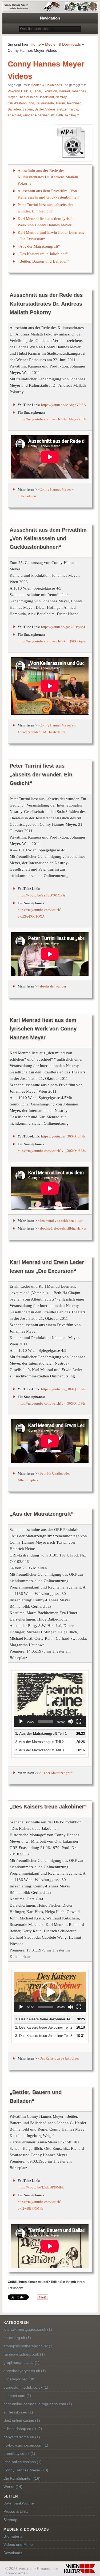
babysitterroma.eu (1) (22, 2437)
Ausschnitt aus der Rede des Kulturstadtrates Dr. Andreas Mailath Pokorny (48, 177)
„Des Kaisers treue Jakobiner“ (43, 254)
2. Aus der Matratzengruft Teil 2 (39, 1742)
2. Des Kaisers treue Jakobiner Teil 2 (44, 2027)
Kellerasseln (45, 103)
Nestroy (61, 97)
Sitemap (10, 2520)
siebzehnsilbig (68, 109)
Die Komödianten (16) (22, 2478)
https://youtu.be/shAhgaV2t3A (63, 405)
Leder (37, 91)
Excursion (50, 91)
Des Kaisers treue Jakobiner (59, 2058)
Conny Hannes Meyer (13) (26, 2470)
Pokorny (14, 91)
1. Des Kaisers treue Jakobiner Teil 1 (45, 2019)
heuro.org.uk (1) (17, 2338)
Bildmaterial (13, 2536)
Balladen (14, 109)
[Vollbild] (79, 1721)
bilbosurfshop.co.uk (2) (23, 2429)
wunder (28, 115)
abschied (14, 115)
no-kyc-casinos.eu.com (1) (26, 2445)
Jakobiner (73, 103)
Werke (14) (13, 2487)
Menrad (64, 91)
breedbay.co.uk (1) (19, 2453)
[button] (50, 1700)
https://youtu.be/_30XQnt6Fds (63, 1136)
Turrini (60, 103)
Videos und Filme (18, 2545)
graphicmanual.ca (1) (21, 2362)
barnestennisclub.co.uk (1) (26, 2387)
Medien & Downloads (63, 44)
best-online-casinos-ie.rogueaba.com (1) (38, 2404)
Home (36, 44)
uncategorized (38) (19, 2379)
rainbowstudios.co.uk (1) (24, 2354)
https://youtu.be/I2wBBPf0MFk (41, 2187)
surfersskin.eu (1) (18, 2412)
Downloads (13, 2553)
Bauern (28, 109)
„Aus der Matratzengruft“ (39, 246)
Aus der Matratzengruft (56, 1773)
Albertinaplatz (45, 115)
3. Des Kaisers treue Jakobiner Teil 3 (44, 2036)
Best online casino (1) (22, 2420)
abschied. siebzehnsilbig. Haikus (63, 1228)
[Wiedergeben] (21, 1721)
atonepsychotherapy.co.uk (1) (29, 2346)
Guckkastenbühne (21, 103)
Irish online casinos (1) (23, 2462)
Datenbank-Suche (19, 2503)
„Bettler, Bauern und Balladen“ (43, 261)
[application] (50, 1700)
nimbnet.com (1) (17, 2396)
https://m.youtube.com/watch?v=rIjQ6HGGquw (52, 641)
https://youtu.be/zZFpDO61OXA (41, 895)
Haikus (26, 91)
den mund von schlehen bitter (61, 1221)
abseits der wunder (53, 986)
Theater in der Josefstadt (36, 97)
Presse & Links (16, 2511)
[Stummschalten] (70, 1721)
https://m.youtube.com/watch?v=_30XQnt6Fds (52, 1151)
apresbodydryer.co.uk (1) (25, 2371)
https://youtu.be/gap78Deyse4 (63, 627)
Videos (50, 109)
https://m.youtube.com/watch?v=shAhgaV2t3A (52, 419)
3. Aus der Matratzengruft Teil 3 (39, 1750)
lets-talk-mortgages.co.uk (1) (28, 2329)
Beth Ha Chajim (68, 115)
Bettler (39, 109)
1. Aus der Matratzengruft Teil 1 (41, 1734)
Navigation (50, 18)
